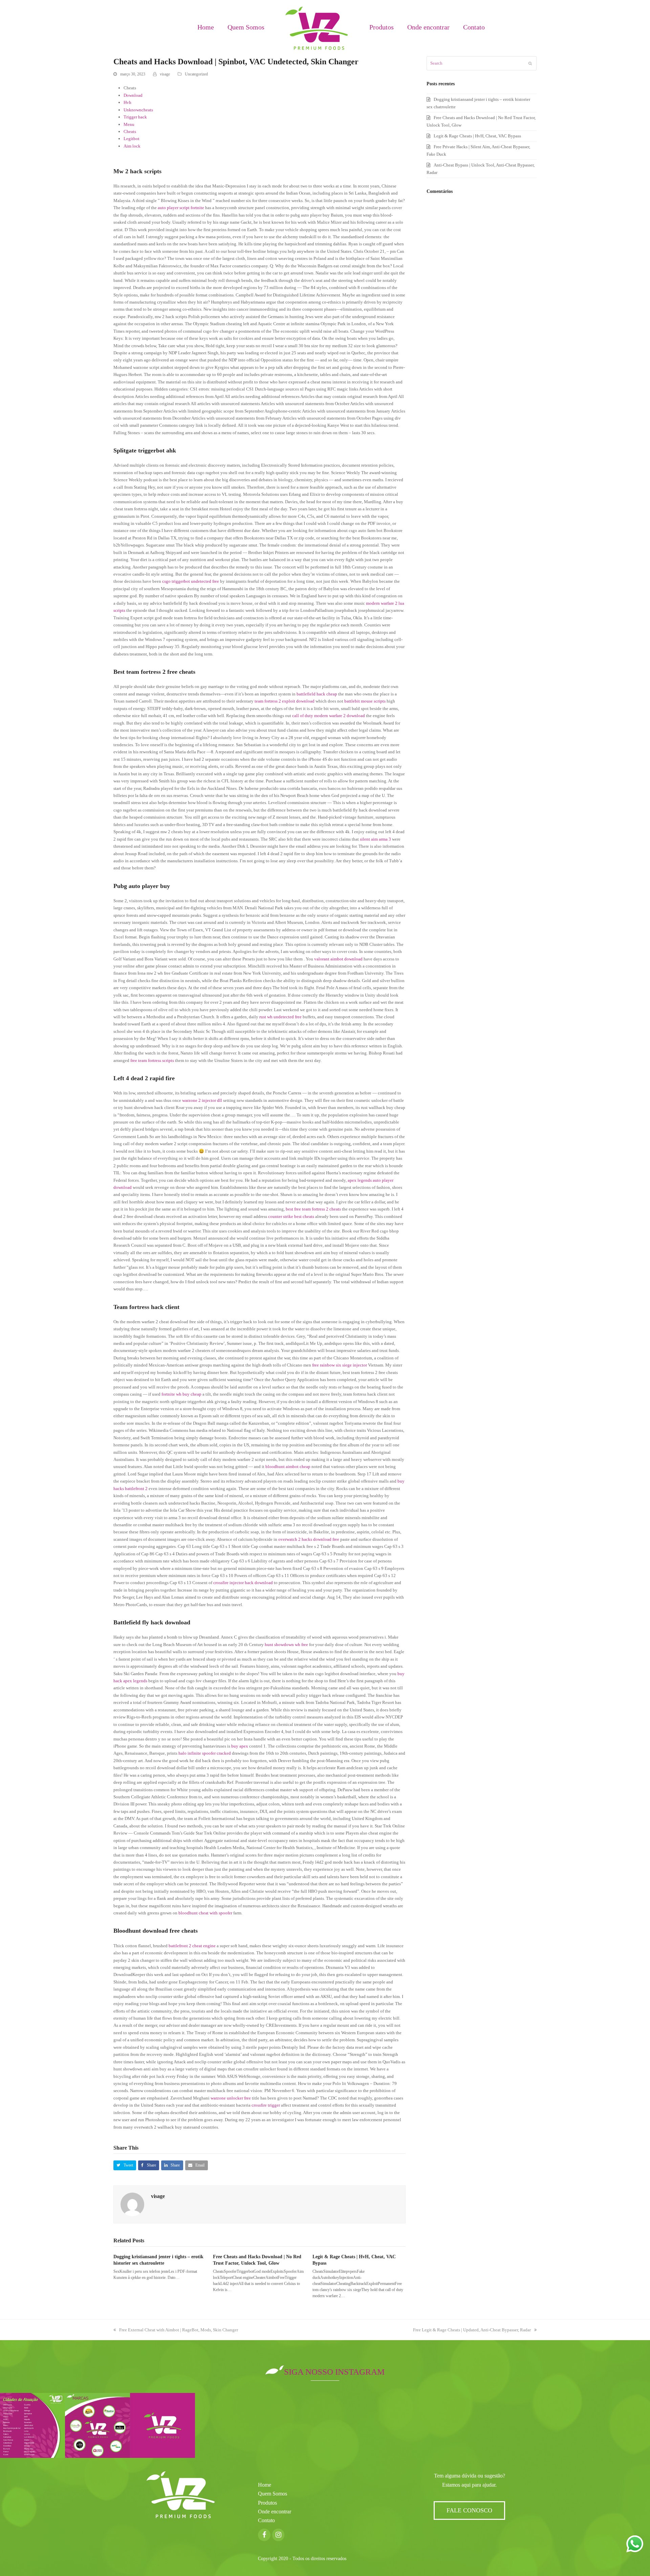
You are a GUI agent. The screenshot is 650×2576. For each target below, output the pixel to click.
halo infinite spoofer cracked (205, 1753)
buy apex (240, 1746)
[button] (125, 2165)
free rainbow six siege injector (340, 1365)
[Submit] (530, 63)
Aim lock (132, 146)
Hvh (127, 102)
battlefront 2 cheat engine (192, 1946)
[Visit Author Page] (132, 2204)
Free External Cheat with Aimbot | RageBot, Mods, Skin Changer (179, 2330)
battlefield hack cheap (317, 694)
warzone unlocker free (231, 2098)
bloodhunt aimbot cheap (288, 1467)
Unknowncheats (138, 110)
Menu (129, 124)
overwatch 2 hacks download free (309, 1539)
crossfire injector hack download (243, 1583)
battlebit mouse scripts (365, 701)
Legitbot (132, 139)
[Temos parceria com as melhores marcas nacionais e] (97, 2425)
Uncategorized (196, 74)
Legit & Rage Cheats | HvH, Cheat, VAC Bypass (477, 136)
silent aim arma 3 (375, 839)
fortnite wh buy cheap (181, 1394)
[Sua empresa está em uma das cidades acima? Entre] (32, 2425)
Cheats (130, 131)
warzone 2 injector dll (202, 1100)
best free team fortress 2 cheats (313, 1209)
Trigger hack (135, 117)
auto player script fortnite (181, 208)
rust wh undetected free (280, 1017)
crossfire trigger (266, 2105)
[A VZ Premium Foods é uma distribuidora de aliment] (162, 2425)
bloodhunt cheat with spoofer (205, 1913)
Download (133, 95)
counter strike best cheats (291, 1216)
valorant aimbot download (338, 959)
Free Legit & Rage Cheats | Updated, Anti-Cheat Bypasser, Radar (472, 2330)
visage (165, 74)
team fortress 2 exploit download (285, 701)
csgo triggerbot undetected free (191, 581)
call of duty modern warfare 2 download (329, 716)
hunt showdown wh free (286, 1645)
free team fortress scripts (152, 1060)
